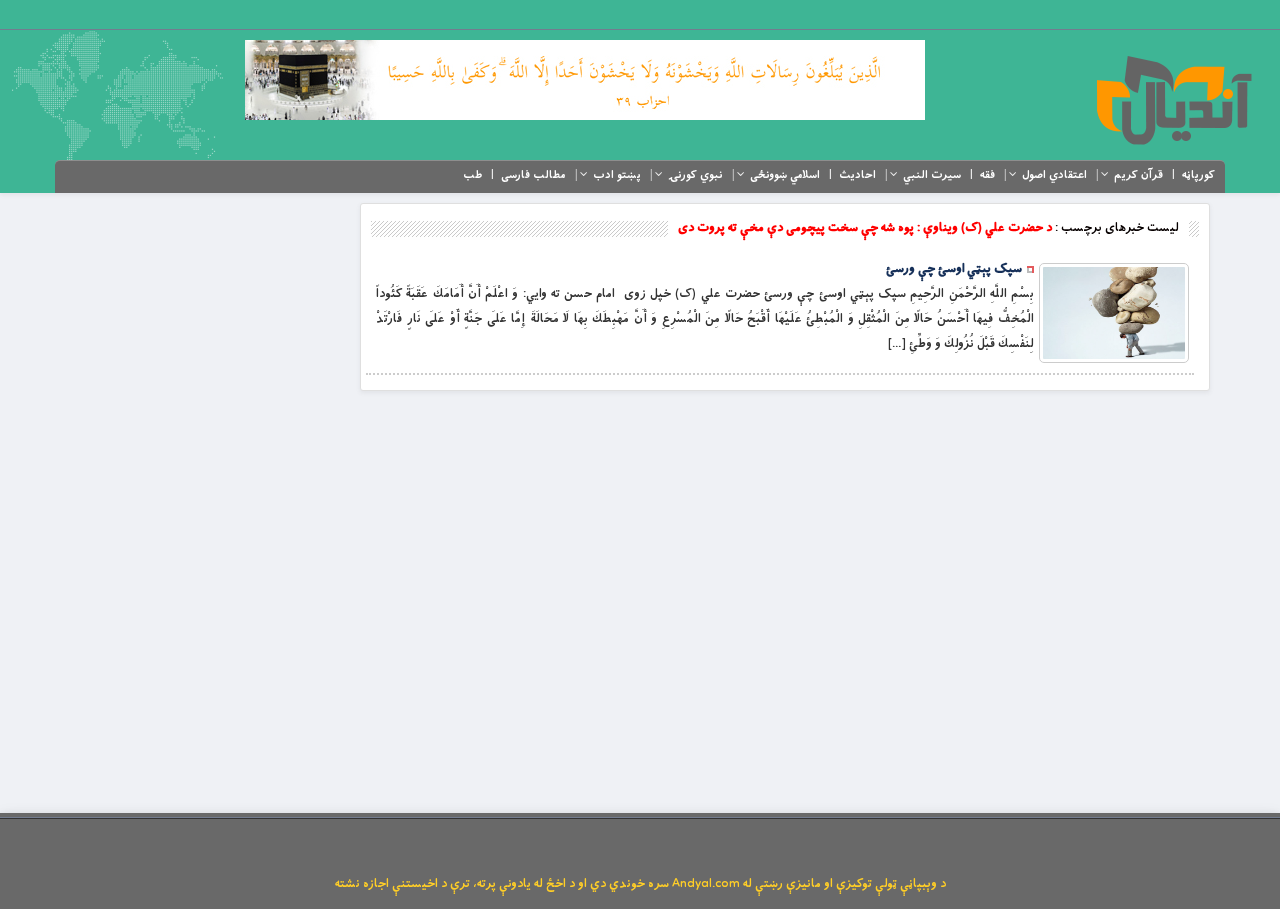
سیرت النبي (932, 175)
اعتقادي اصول (1054, 175)
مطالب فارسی (533, 175)
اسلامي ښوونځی (785, 175)
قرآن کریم (1138, 175)
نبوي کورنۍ (695, 175)
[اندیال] (1173, 100)
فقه (987, 175)
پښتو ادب (617, 175)
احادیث (857, 175)
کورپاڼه (1198, 175)
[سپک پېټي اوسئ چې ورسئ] (1114, 313)
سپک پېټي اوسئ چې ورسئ (954, 269)
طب (472, 175)
